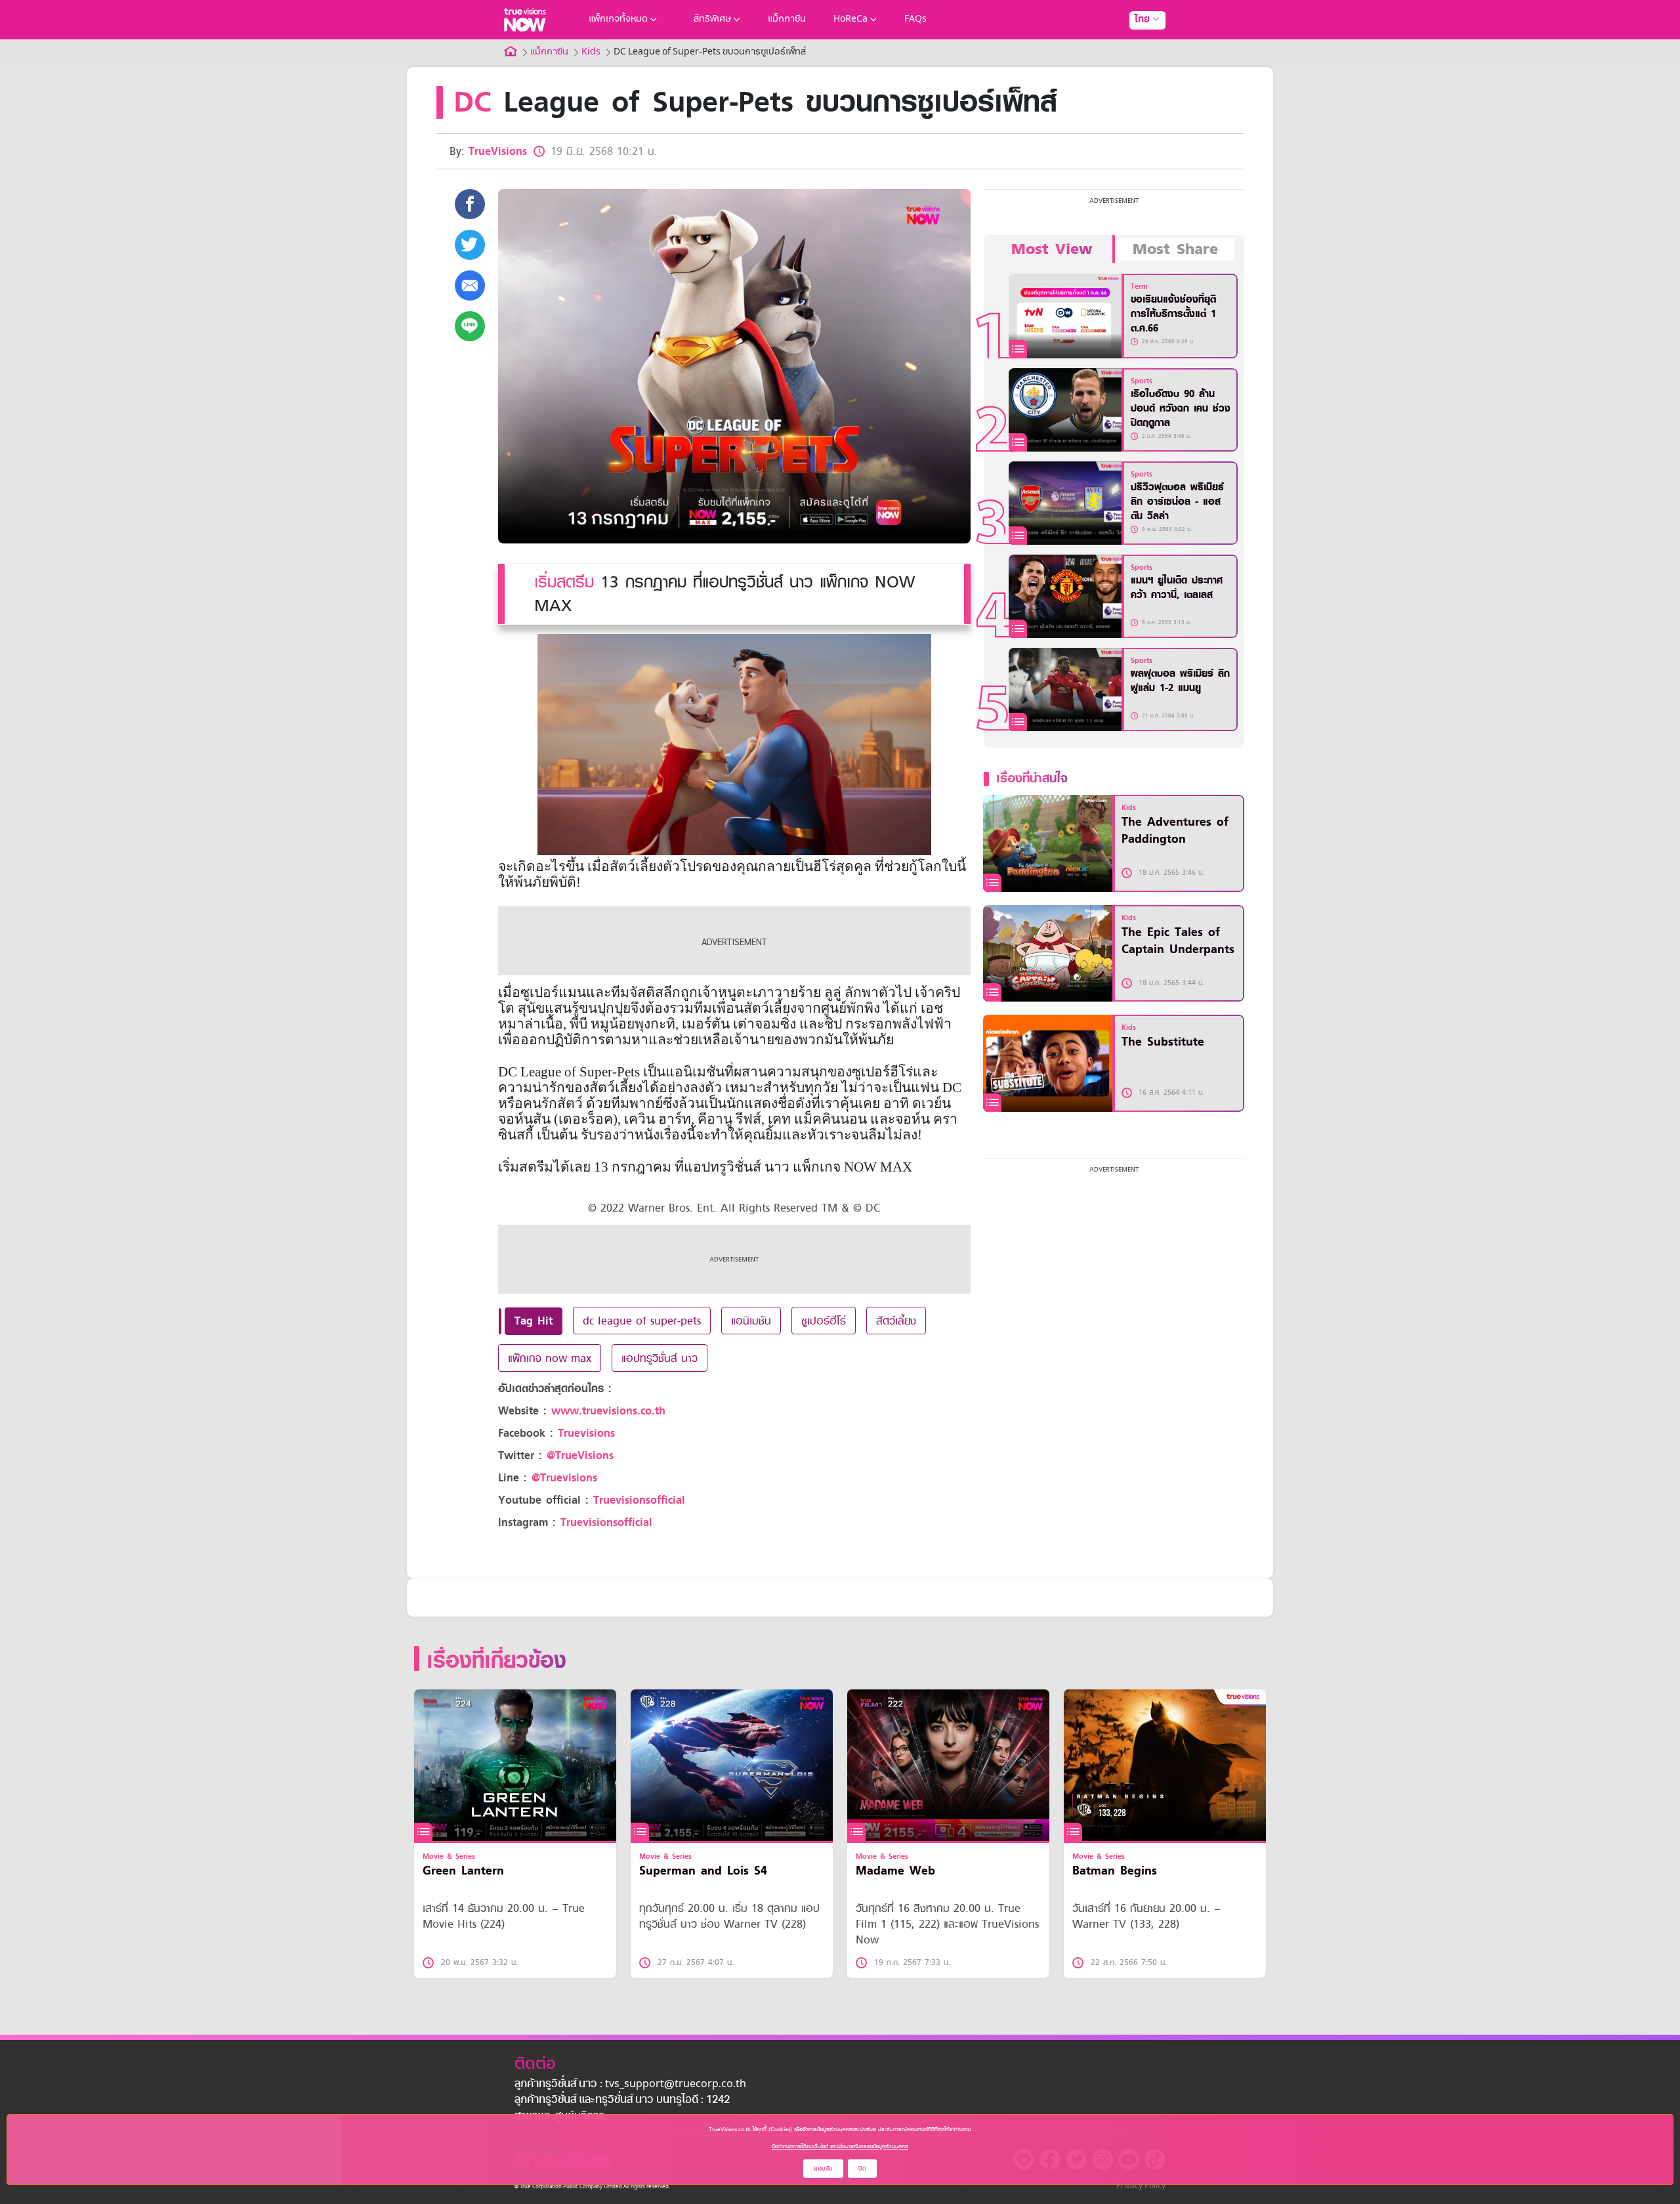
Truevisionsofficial (639, 1500)
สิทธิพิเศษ (712, 19)
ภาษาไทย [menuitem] (1135, 46)
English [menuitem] (1138, 67)
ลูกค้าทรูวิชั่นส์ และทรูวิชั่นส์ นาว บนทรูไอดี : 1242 (622, 2100)
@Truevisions (564, 1478)
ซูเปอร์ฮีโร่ (824, 1321)
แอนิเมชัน (751, 1321)
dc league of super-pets (642, 1321)
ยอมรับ (823, 2168)
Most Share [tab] (1175, 249)
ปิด (862, 2168)
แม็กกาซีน (787, 19)
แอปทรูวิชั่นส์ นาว (660, 1358)
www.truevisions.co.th (608, 1411)
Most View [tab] (1052, 249)
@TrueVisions (580, 1455)
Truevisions (586, 1433)
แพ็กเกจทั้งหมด (618, 19)
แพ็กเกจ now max (550, 1358)
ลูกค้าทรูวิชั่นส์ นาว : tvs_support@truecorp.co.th (630, 2085)
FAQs (915, 19)
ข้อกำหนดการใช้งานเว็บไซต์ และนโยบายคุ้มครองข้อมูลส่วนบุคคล (840, 2146)
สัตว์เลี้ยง (896, 1321)
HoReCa (850, 19)
